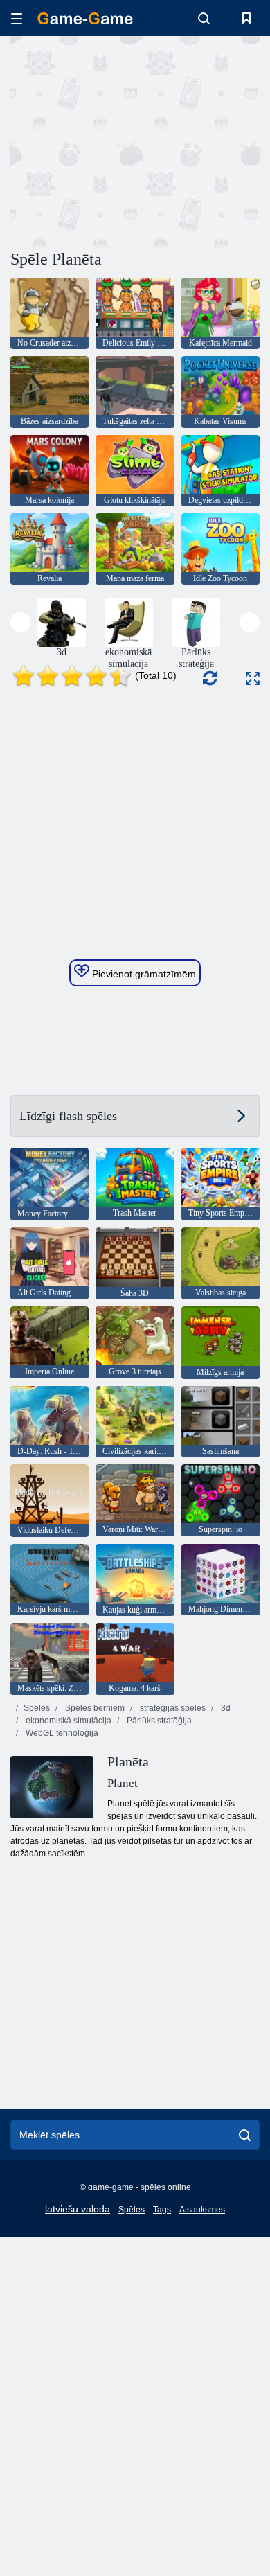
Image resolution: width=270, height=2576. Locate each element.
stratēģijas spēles (172, 1708)
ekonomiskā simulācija (67, 1721)
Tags (162, 2210)
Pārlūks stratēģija (158, 1721)
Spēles (37, 1708)
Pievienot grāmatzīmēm (143, 974)
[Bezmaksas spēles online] (85, 18)
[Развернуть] (253, 678)
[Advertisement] (127, 141)
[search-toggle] (204, 18)
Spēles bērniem (94, 1708)
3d (225, 1708)
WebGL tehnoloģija (61, 1733)
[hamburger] (17, 18)
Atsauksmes (202, 2210)
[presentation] (20, 622)
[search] (245, 2135)
